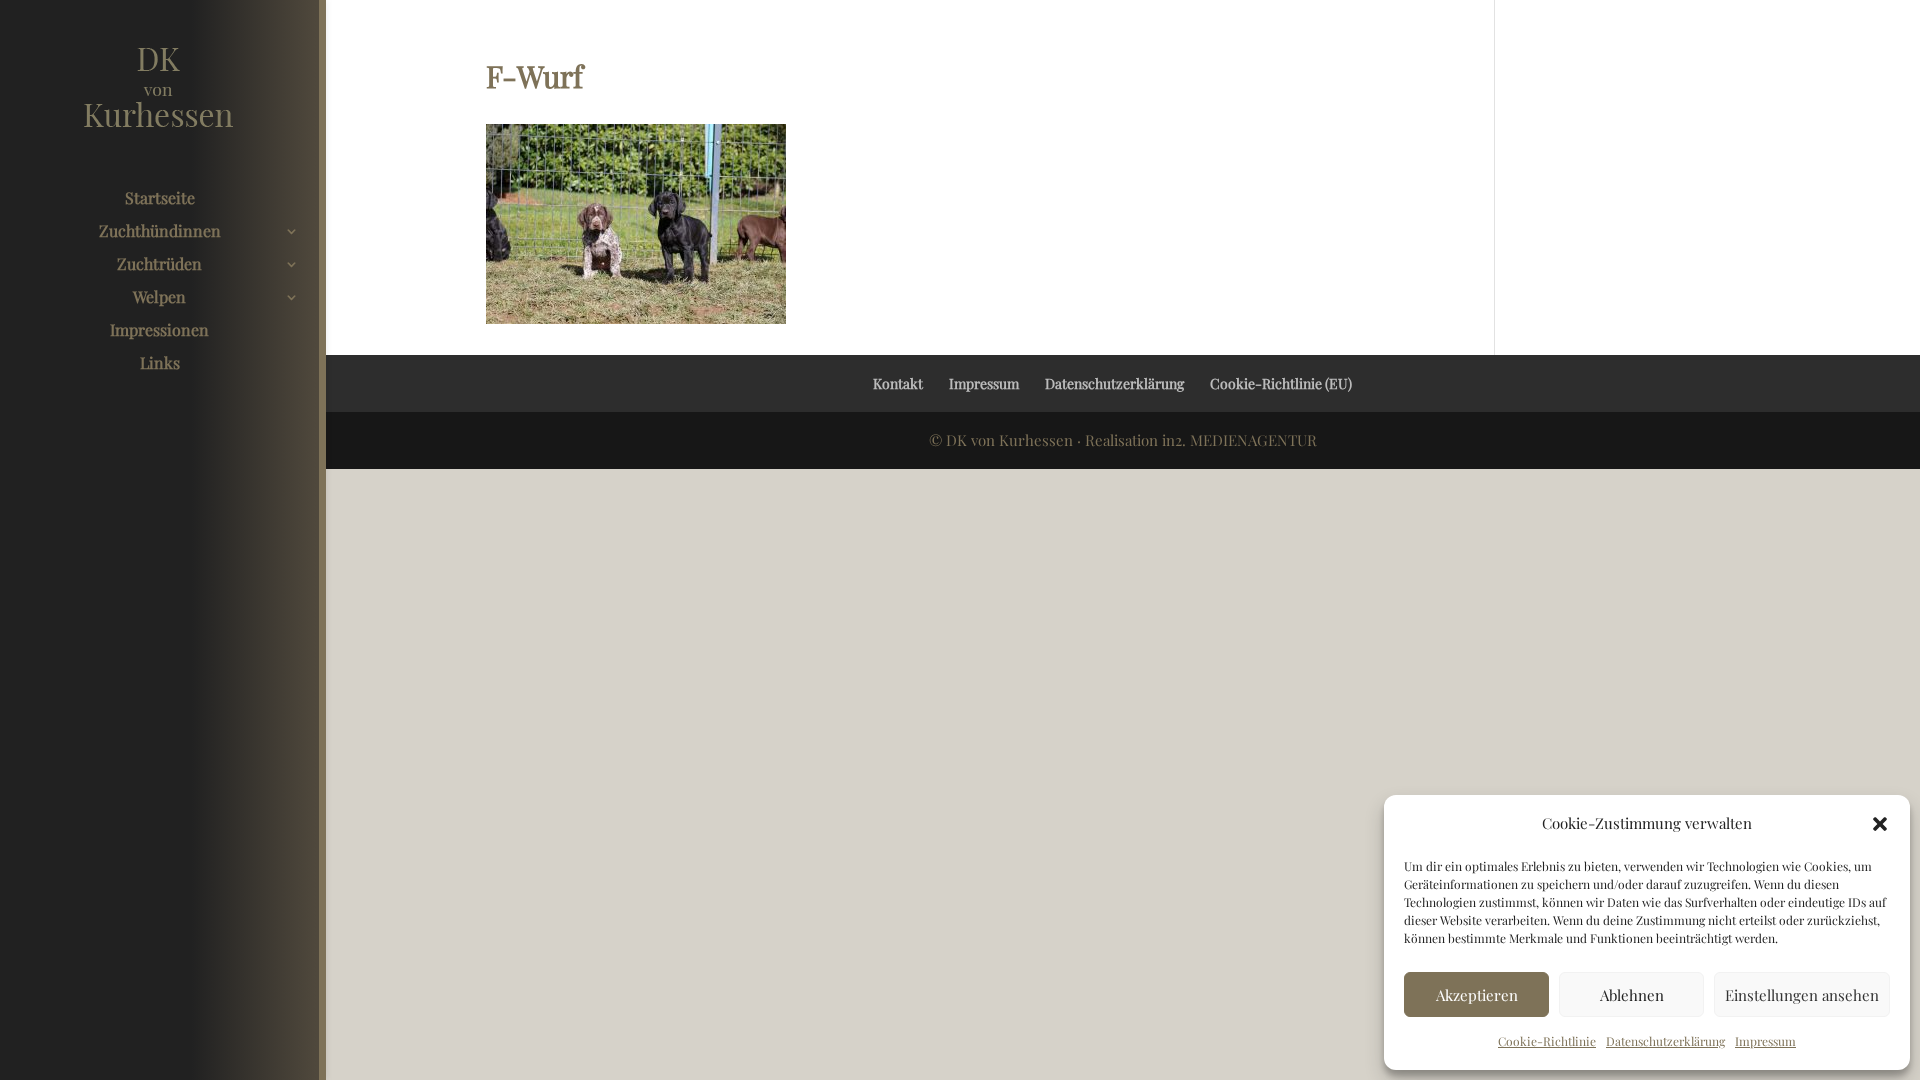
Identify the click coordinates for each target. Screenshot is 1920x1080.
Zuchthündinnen (160, 232)
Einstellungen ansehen (1802, 995)
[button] (1880, 824)
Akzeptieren (1477, 995)
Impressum (1765, 1041)
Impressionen (159, 331)
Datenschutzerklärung (1665, 1041)
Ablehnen (1632, 995)
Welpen (159, 298)
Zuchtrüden (159, 265)
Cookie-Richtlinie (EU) (1281, 383)
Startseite (160, 199)
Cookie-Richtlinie (1547, 1041)
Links (160, 364)
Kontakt (898, 383)
